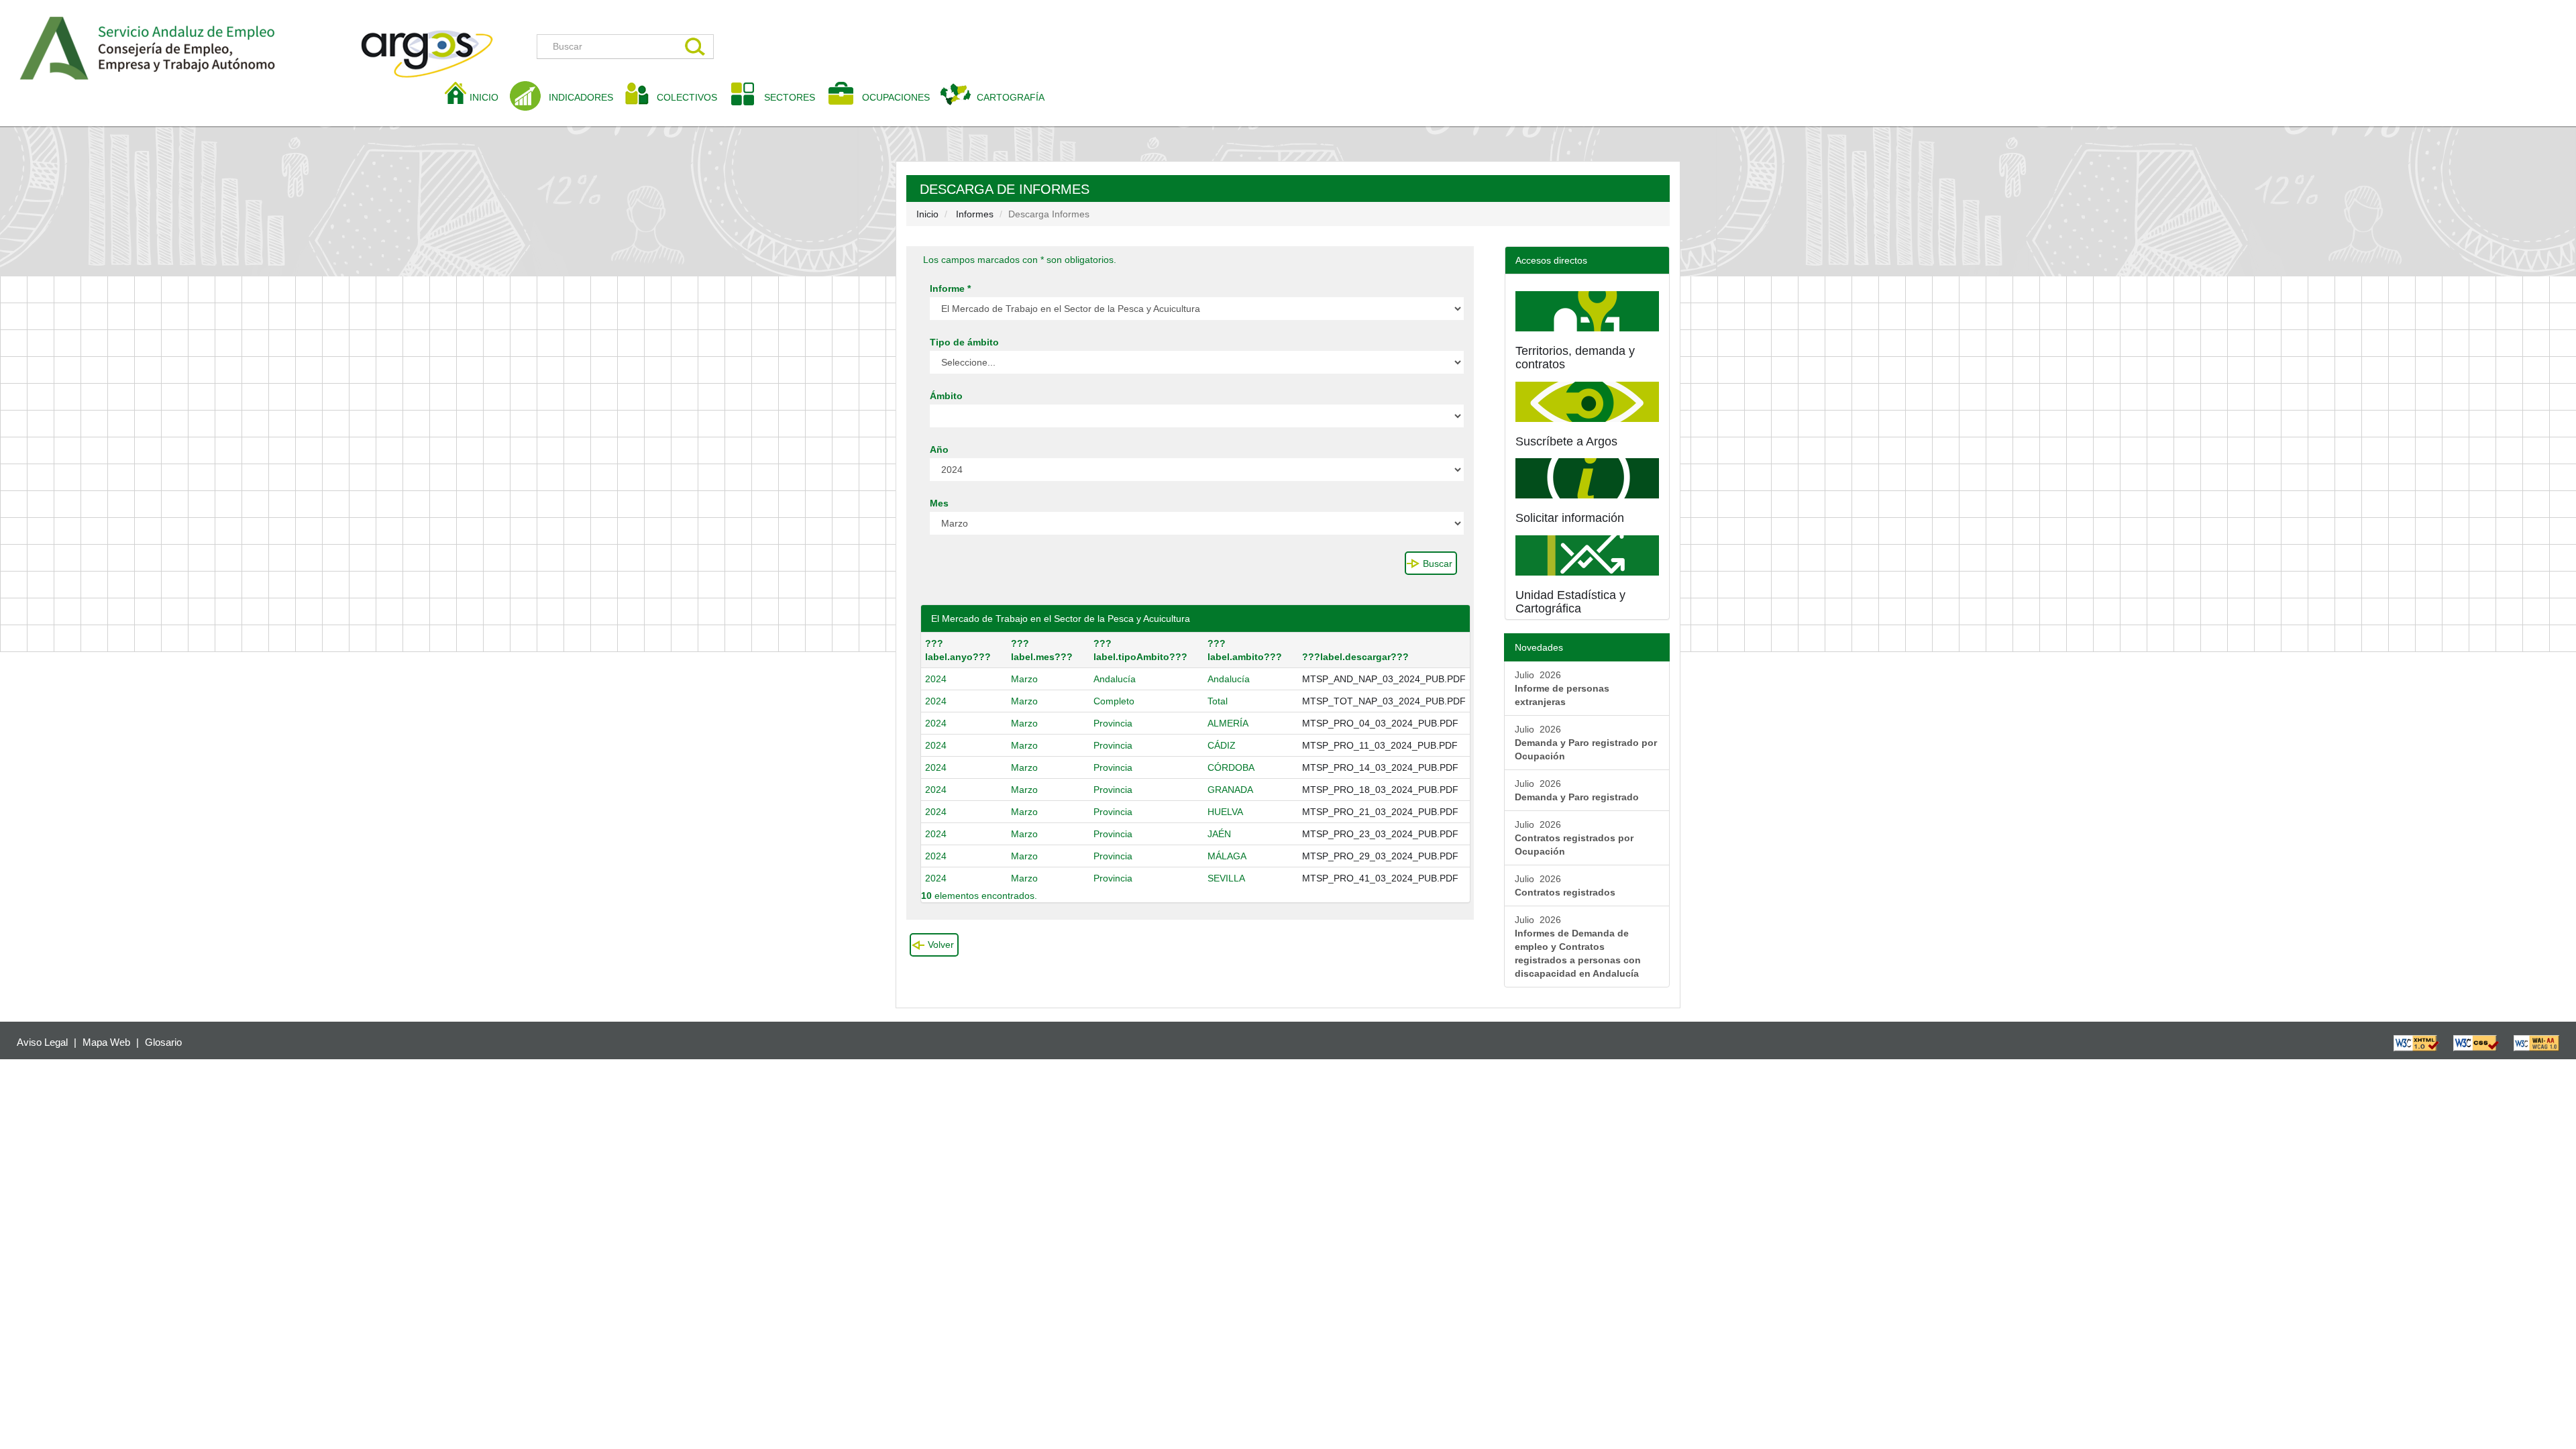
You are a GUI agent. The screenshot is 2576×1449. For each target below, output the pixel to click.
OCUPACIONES (896, 97)
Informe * (950, 288)
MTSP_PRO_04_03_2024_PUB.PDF (1380, 723)
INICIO (489, 97)
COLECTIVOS (692, 97)
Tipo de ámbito (964, 342)
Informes (975, 214)
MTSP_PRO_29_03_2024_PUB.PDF (1380, 856)
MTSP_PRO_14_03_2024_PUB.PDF (1380, 767)
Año (939, 449)
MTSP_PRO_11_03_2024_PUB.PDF (1380, 745)
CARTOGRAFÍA (1011, 97)
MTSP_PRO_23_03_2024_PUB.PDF (1380, 834)
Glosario (163, 1042)
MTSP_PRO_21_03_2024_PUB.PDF (1380, 812)
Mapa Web (106, 1042)
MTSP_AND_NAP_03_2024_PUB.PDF (1384, 679)
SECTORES (790, 97)
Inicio (927, 214)
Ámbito (946, 396)
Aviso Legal (42, 1042)
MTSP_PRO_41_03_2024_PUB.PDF (1380, 878)
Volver (941, 945)
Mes (939, 503)
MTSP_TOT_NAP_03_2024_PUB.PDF (1384, 701)
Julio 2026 (1562, 688)
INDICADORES (581, 97)
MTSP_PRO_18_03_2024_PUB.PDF (1380, 790)
